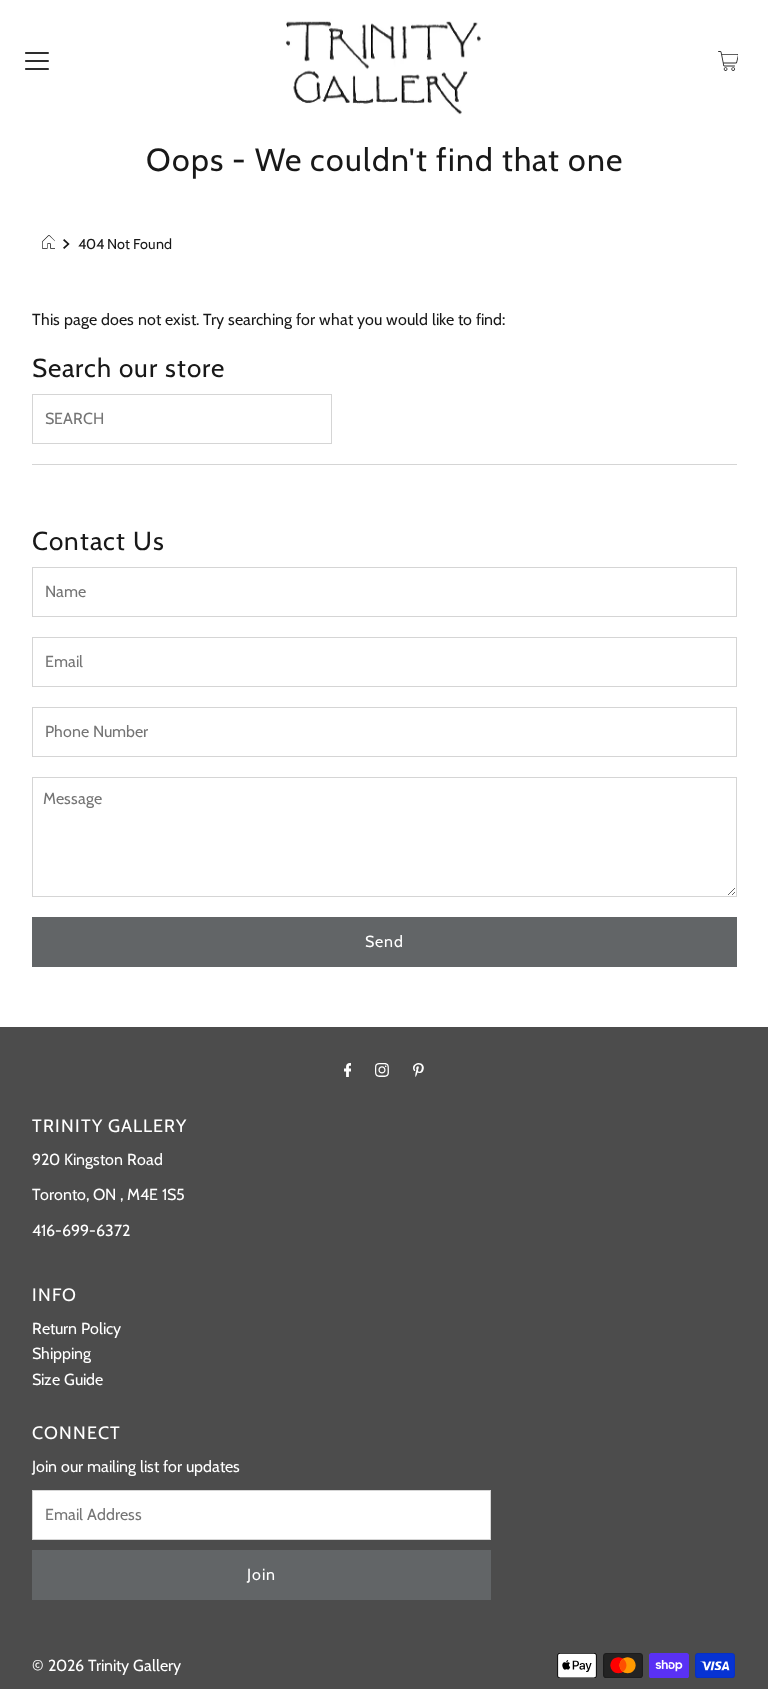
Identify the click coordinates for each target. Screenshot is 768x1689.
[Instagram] (382, 1070)
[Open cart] (728, 60)
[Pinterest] (418, 1070)
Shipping (61, 1353)
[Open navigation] (37, 60)
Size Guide (67, 1379)
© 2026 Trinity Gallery (106, 1665)
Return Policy (76, 1328)
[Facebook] (348, 1070)
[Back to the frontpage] (51, 244)
